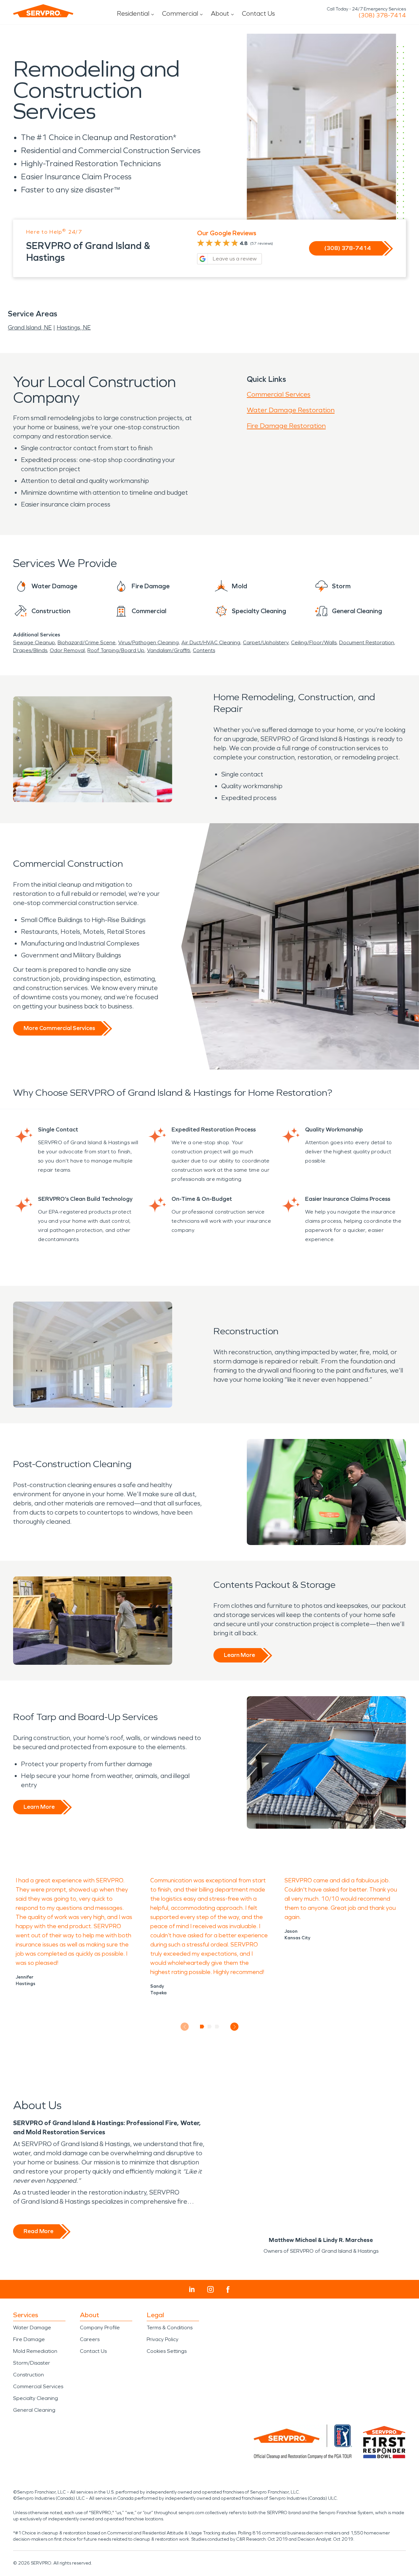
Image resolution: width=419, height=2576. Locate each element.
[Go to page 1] (202, 2027)
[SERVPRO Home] (43, 11)
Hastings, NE (74, 328)
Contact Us (258, 13)
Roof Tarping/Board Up (116, 650)
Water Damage (32, 2327)
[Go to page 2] (210, 2027)
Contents (204, 650)
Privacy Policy (163, 2339)
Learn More (239, 1655)
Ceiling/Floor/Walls (314, 642)
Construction (28, 2375)
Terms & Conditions (170, 2327)
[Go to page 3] (217, 2027)
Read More (38, 2231)
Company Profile (100, 2327)
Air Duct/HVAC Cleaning (211, 642)
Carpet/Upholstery (266, 642)
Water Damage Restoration (291, 410)
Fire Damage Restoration (286, 426)
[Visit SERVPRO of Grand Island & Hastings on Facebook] (228, 2290)
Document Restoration (367, 642)
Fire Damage (29, 2339)
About (220, 13)
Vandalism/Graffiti (169, 650)
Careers (90, 2339)
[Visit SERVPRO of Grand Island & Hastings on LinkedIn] (192, 2289)
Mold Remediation (35, 2351)
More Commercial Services (59, 1028)
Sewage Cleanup (34, 642)
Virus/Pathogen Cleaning (148, 642)
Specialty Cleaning (36, 2398)
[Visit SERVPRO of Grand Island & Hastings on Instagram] (210, 2289)
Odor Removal (67, 650)
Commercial (180, 13)
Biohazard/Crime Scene (87, 642)
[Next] (235, 2027)
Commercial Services (279, 394)
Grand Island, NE (30, 328)
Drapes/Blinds (30, 650)
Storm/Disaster (32, 2363)
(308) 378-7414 (382, 15)
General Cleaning (34, 2410)
